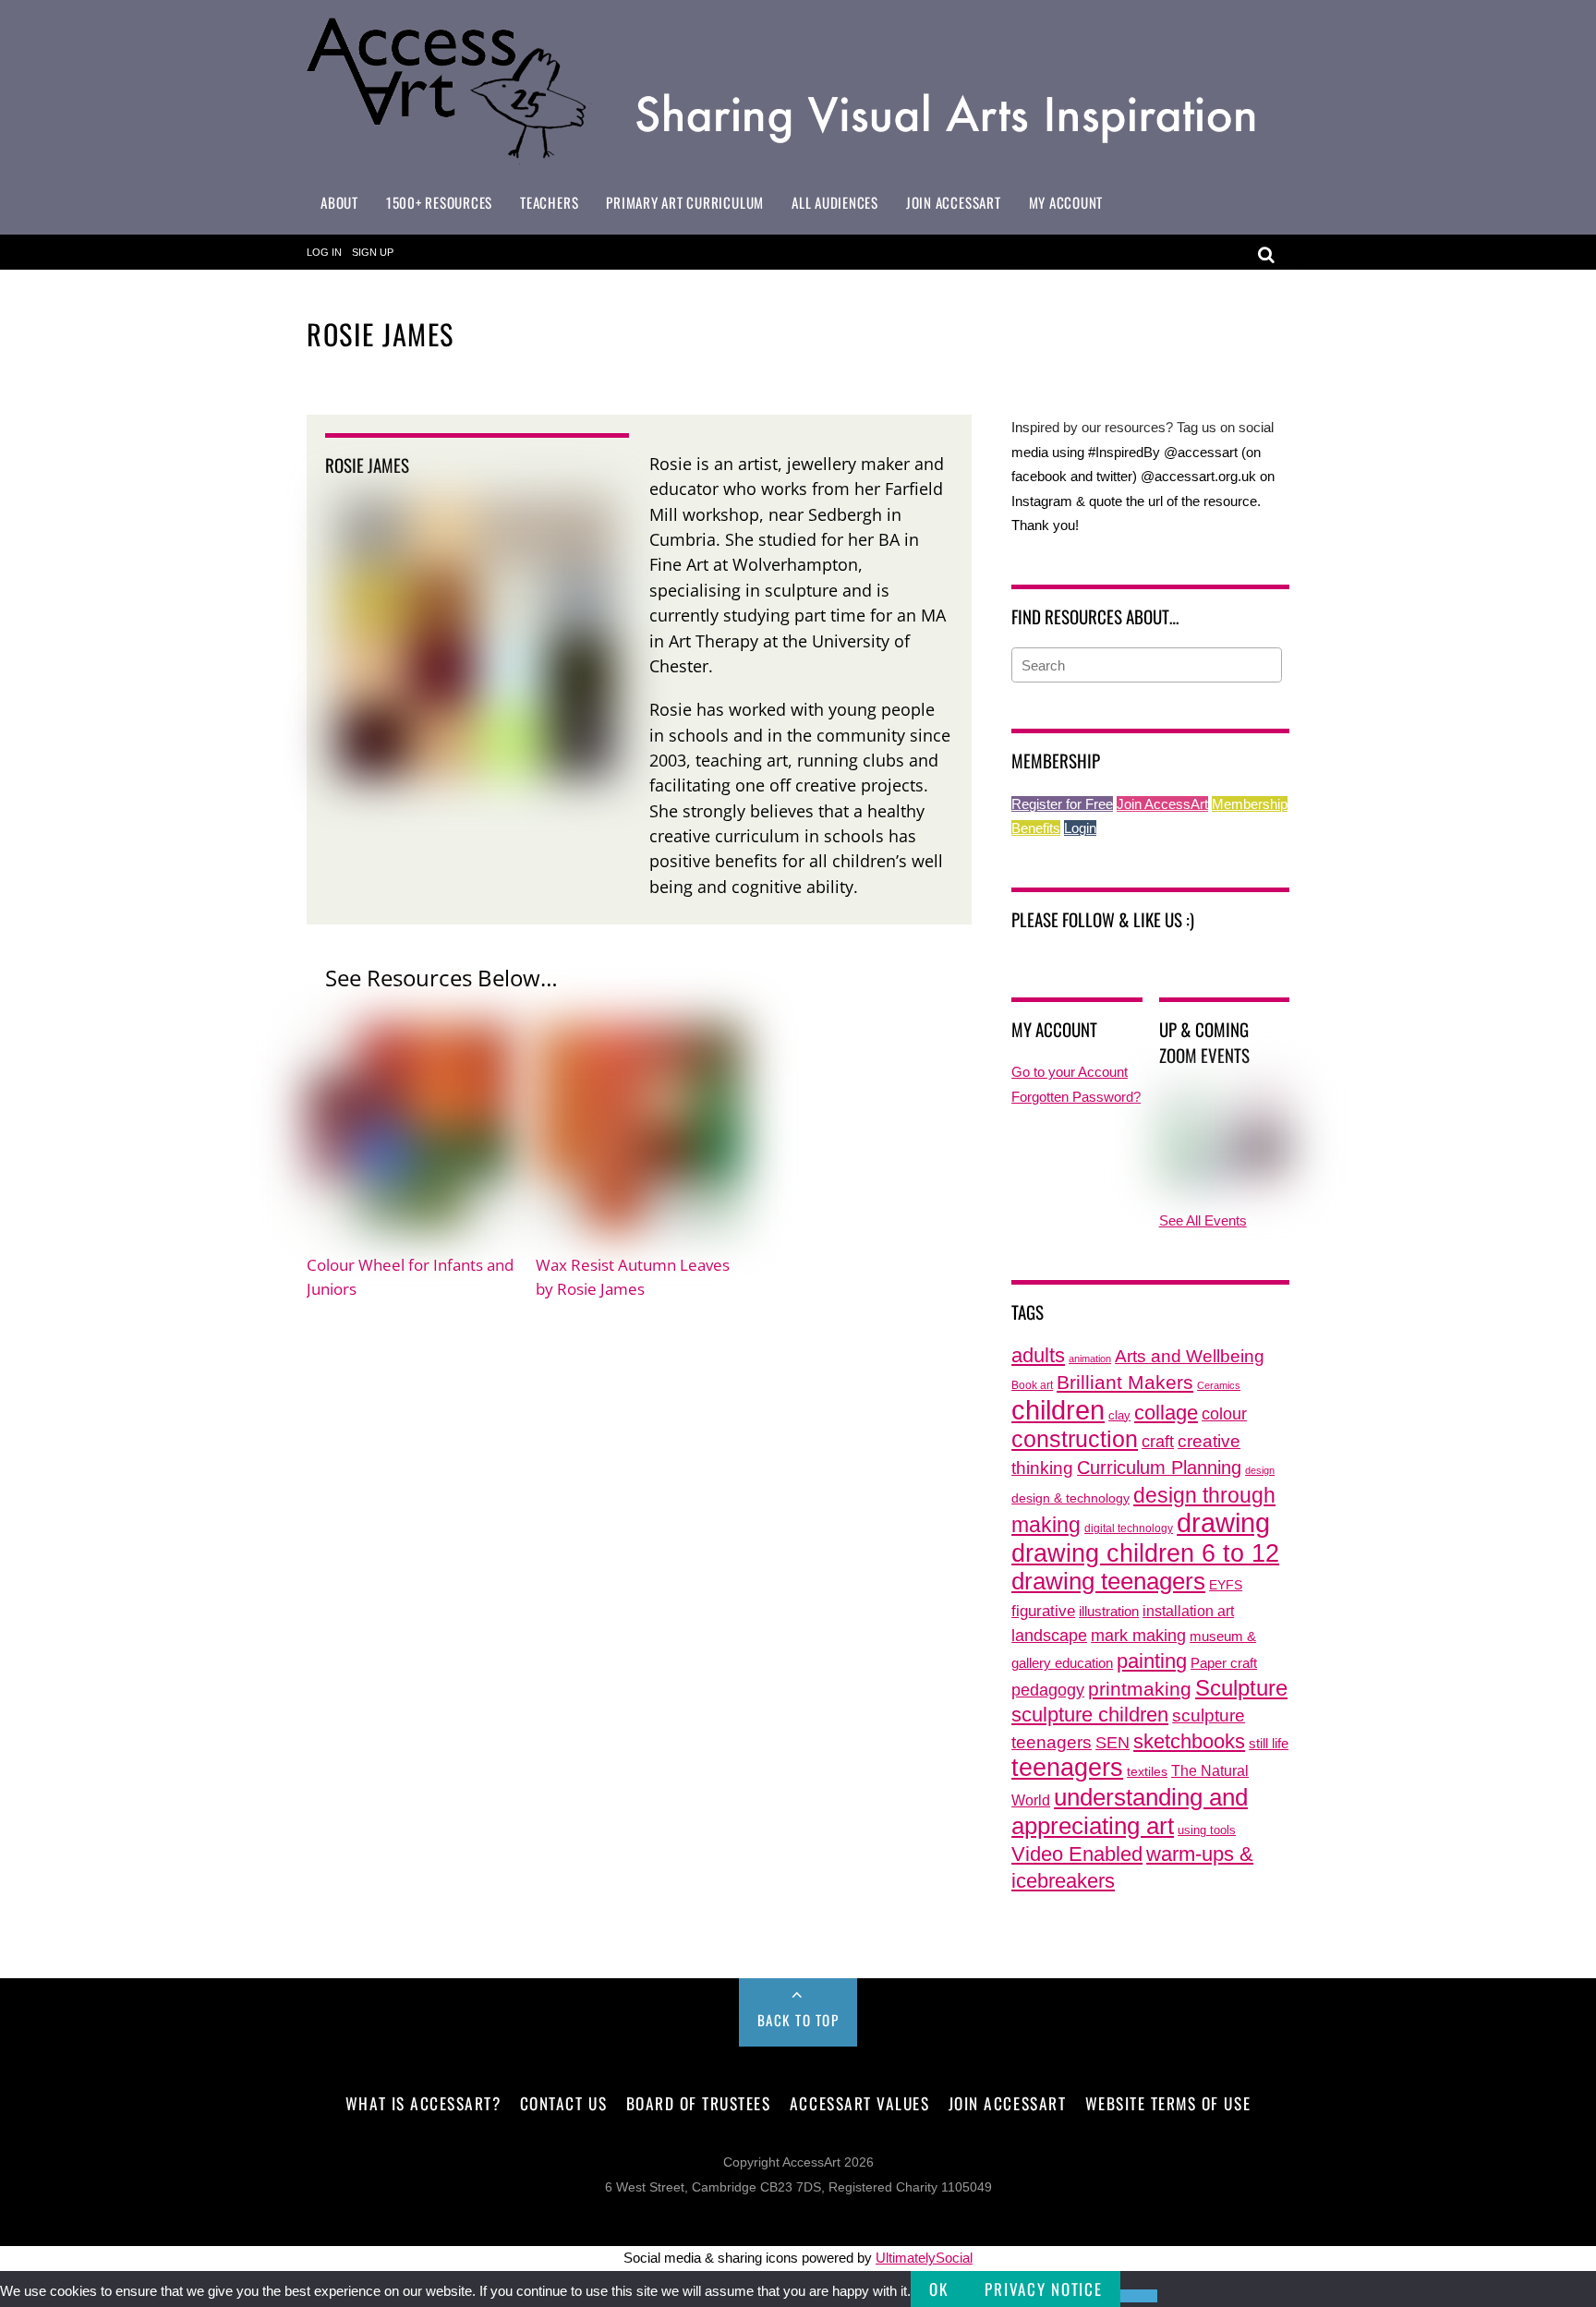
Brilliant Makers (1125, 1383)
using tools (1207, 1830)
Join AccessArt (954, 202)
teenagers (1067, 1767)
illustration (1109, 1611)
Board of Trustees (699, 2103)
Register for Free (1062, 804)
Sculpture (1241, 1688)
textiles (1147, 1772)
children (1058, 1410)
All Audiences (835, 202)
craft (1158, 1442)
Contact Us (563, 2103)
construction (1075, 1439)
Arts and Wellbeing (1190, 1356)
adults (1038, 1355)
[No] (1139, 2296)
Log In (324, 252)
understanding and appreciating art (1130, 1812)
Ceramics (1219, 1385)
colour (1224, 1413)
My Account (1066, 202)
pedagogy (1048, 1690)
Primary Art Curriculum (685, 202)
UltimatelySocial (924, 2258)
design (1260, 1470)
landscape (1049, 1636)
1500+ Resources (439, 202)
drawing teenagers (1108, 1581)
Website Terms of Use (1168, 2103)
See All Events (1203, 1220)
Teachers (549, 202)
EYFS (1226, 1585)
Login (1080, 828)
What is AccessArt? (423, 2103)
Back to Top (798, 2020)
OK (938, 2289)
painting (1152, 1661)
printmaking (1140, 1689)
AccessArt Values (859, 2103)
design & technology (1070, 1498)
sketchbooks (1189, 1741)
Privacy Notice (1043, 2289)
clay (1119, 1416)
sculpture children (1090, 1715)
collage (1166, 1413)
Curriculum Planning (1159, 1468)
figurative (1043, 1611)
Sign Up (373, 252)
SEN (1112, 1743)
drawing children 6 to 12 (1145, 1553)
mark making (1138, 1635)
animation (1090, 1359)
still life (1269, 1743)
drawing (1223, 1523)
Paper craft (1224, 1663)
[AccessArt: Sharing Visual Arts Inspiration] (798, 157)
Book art (1032, 1385)
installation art (1188, 1611)
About (339, 202)
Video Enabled (1077, 1854)
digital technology (1129, 1528)
